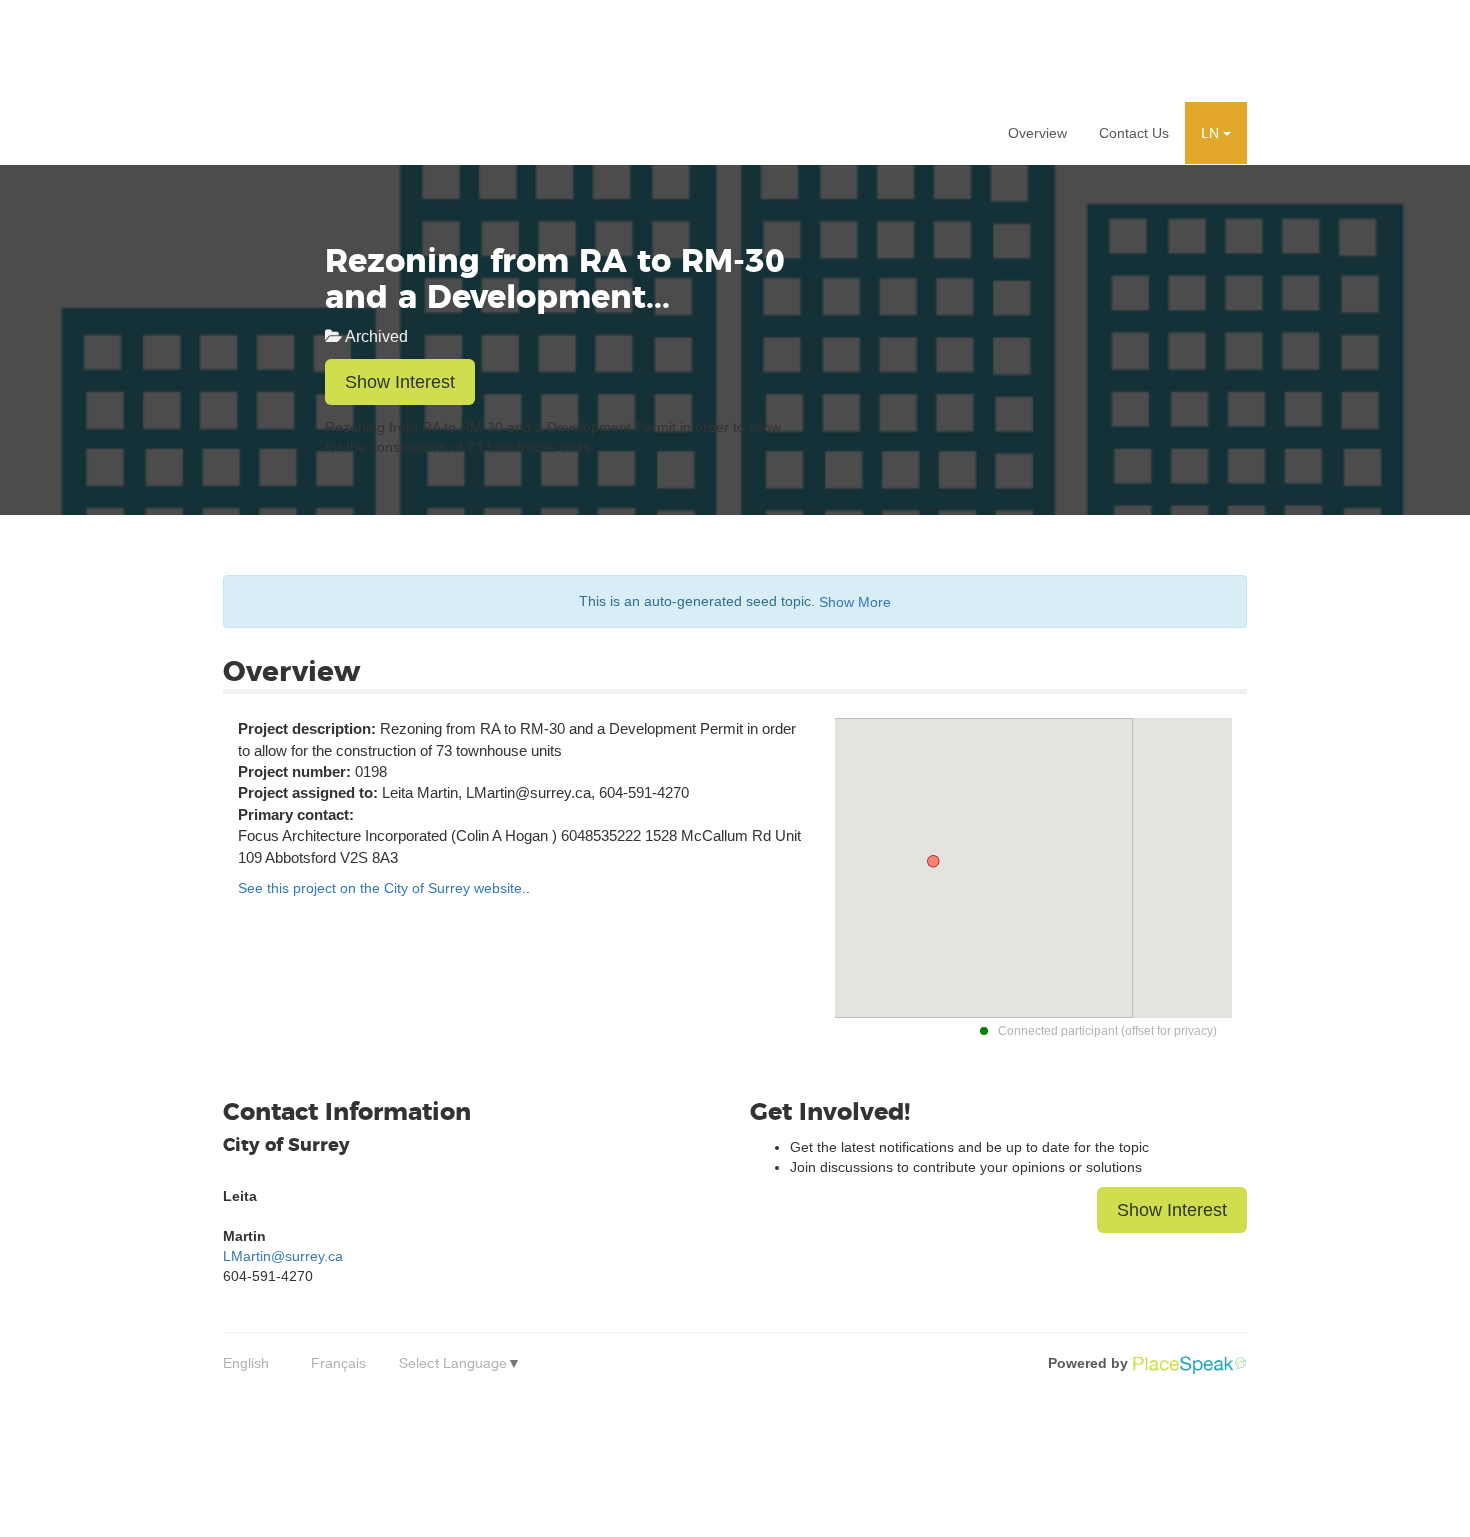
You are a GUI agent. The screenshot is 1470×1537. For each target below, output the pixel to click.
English (246, 1363)
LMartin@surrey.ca (283, 1256)
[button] (1216, 133)
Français (338, 1363)
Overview (1037, 133)
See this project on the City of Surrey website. (382, 888)
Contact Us (1134, 133)
